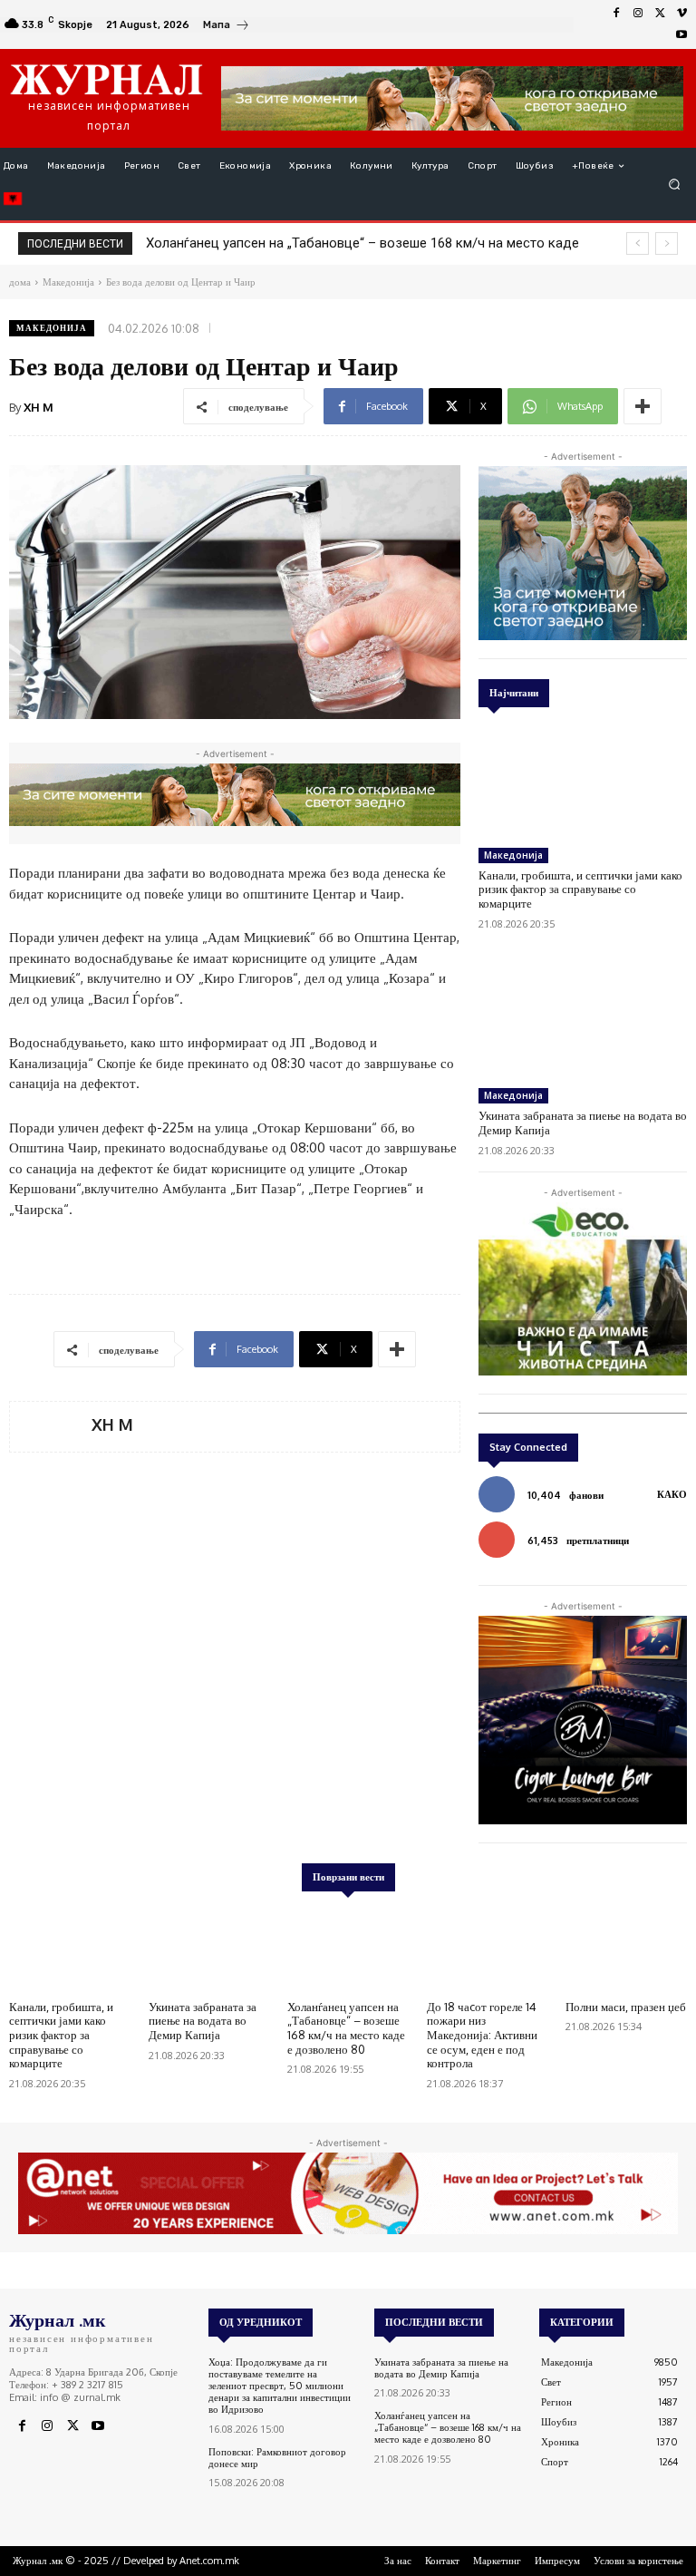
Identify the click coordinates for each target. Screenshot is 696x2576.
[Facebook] (616, 14)
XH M (39, 407)
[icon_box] (227, 27)
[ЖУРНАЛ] (106, 79)
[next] (667, 243)
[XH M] (51, 1427)
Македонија (52, 328)
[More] (643, 406)
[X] (660, 14)
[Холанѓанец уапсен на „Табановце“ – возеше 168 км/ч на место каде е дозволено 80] (348, 1949)
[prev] (638, 243)
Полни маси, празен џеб (626, 2007)
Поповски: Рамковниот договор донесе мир (277, 2458)
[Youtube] (681, 35)
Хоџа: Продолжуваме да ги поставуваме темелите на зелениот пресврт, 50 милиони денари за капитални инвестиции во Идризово (280, 2386)
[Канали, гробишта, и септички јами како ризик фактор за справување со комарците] (583, 780)
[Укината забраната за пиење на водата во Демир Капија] (583, 1021)
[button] (675, 185)
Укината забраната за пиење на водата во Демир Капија (203, 2021)
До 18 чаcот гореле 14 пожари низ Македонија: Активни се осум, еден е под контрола (482, 2035)
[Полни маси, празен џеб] (626, 1949)
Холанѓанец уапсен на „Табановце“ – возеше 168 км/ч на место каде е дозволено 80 (346, 2028)
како (672, 1494)
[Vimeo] (681, 14)
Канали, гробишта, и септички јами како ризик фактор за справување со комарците (580, 889)
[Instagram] (638, 14)
